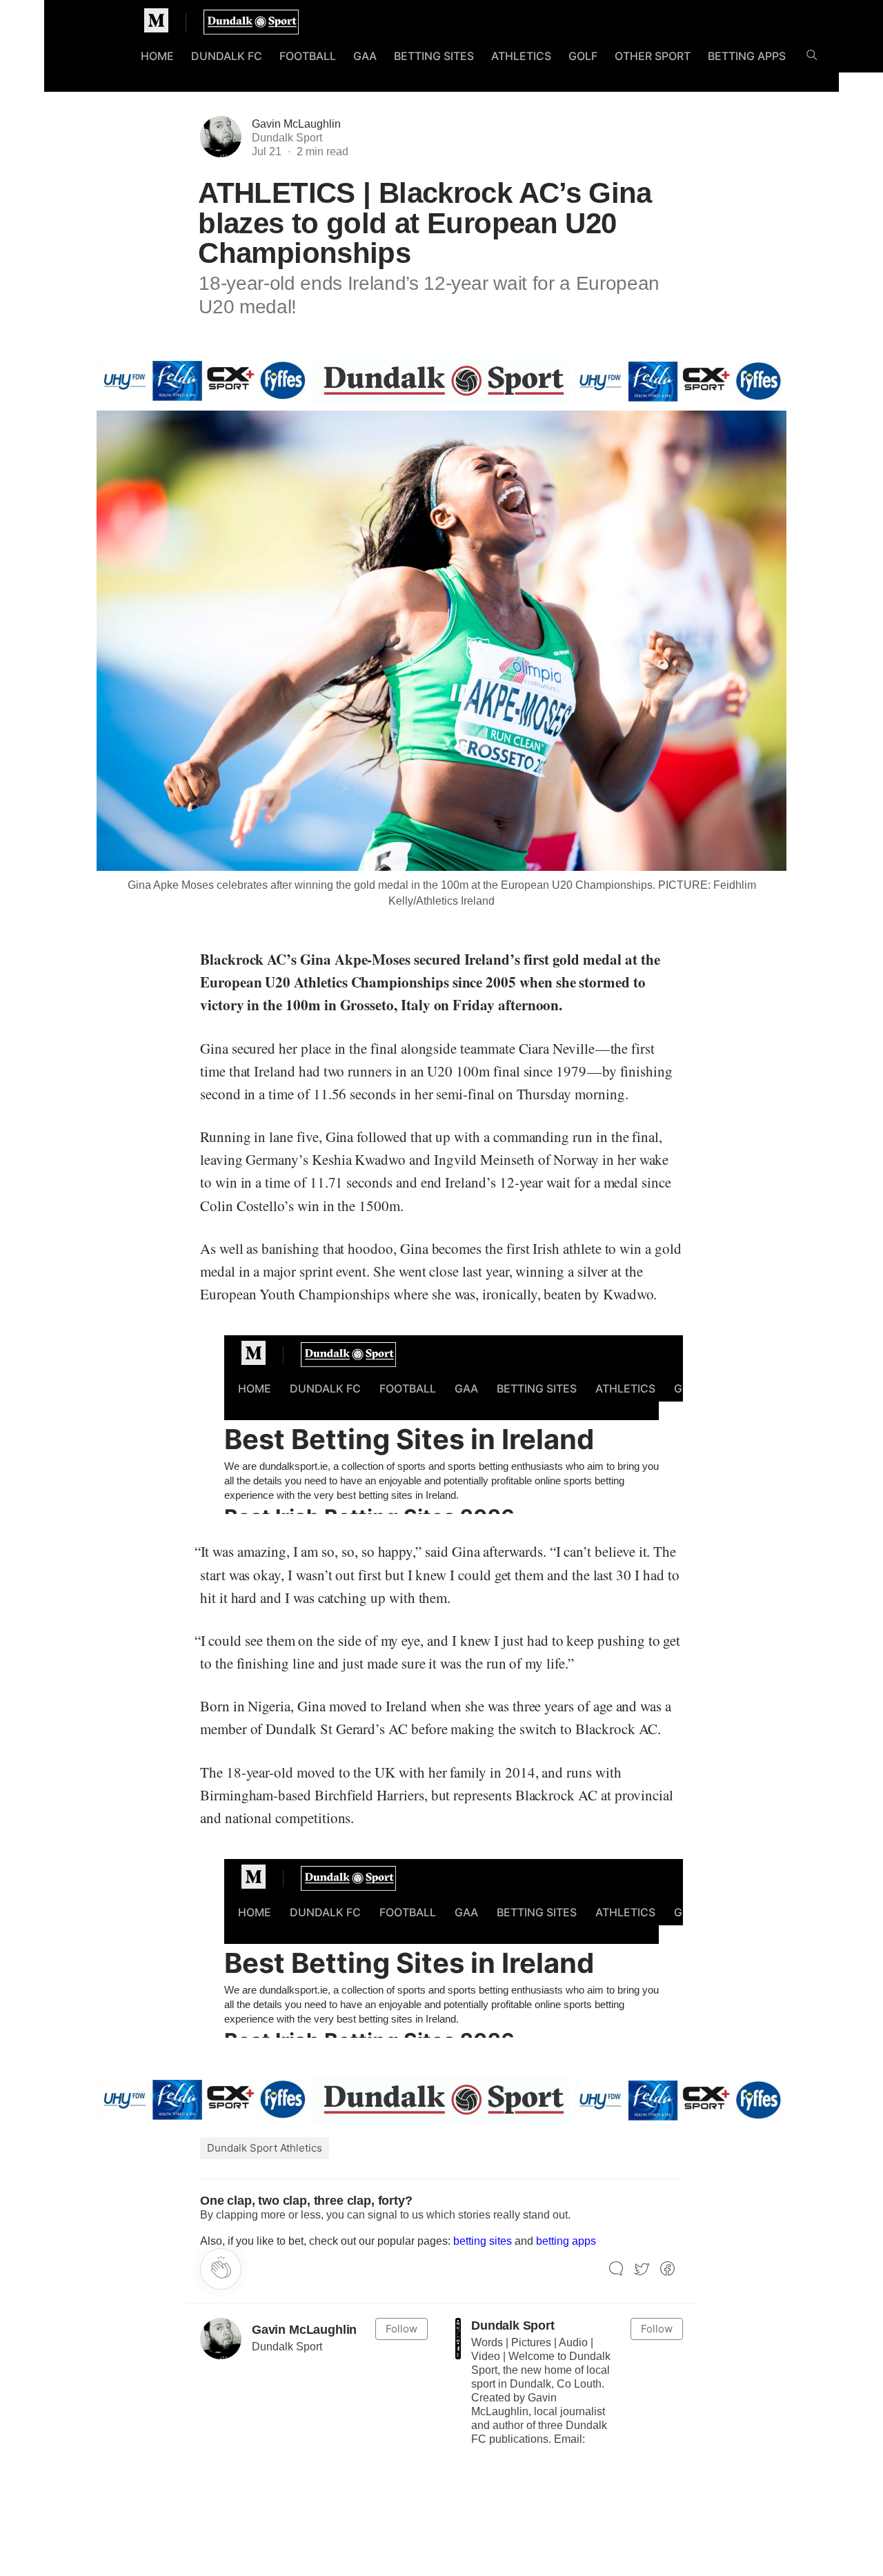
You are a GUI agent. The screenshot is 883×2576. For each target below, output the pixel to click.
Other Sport (653, 56)
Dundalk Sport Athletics (265, 2148)
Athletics (521, 56)
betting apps (566, 2241)
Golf (583, 56)
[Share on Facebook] (667, 2269)
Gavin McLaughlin (296, 124)
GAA (365, 56)
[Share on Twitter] (642, 2269)
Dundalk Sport (513, 2326)
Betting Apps (747, 56)
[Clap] (221, 2269)
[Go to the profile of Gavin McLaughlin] (221, 2339)
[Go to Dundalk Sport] (458, 2339)
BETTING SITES (434, 56)
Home (157, 56)
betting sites (483, 2241)
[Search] (812, 58)
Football (308, 56)
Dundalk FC (227, 56)
